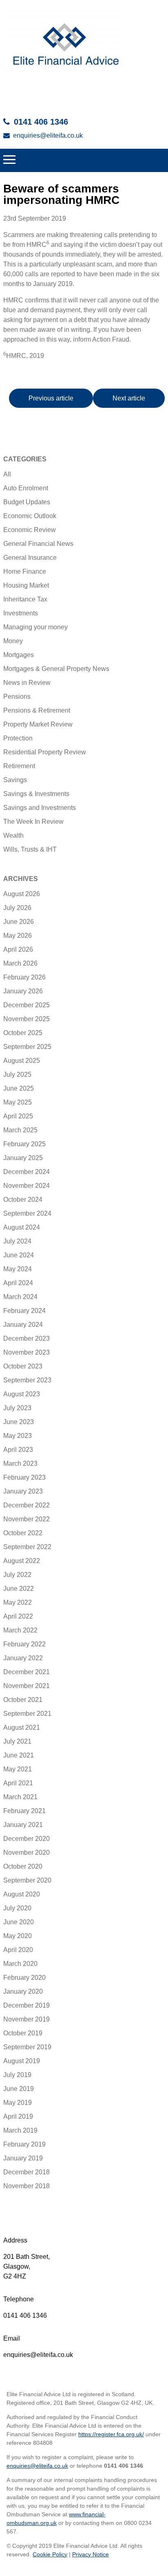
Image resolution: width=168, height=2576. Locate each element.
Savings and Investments (40, 808)
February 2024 (24, 1311)
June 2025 (19, 1088)
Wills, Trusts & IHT (30, 849)
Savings (15, 780)
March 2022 (20, 1630)
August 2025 (22, 1061)
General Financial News (38, 544)
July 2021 (17, 1741)
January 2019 (23, 2158)
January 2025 (23, 1158)
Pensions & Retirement (37, 710)
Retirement (19, 766)
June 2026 (19, 922)
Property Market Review (38, 724)
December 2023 (27, 1338)
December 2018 (27, 2172)
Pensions (17, 697)
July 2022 (17, 1575)
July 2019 (17, 2075)
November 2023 (27, 1352)
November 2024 (27, 1186)
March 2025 (20, 1130)
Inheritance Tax (25, 599)
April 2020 (18, 1950)
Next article (129, 398)
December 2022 (27, 1505)
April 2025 (18, 1116)
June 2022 (19, 1589)
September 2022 (27, 1547)
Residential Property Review (45, 752)
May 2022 (18, 1602)
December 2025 (27, 1005)
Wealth (13, 835)
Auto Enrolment (26, 488)
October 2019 (23, 2033)
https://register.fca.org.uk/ (111, 2434)
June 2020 (19, 1922)
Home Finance (25, 571)
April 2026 (18, 949)
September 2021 (27, 1714)
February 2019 (24, 2144)
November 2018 (27, 2186)
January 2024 (23, 1325)
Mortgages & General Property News (56, 669)
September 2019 (27, 2047)
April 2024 (18, 1283)
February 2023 (24, 1477)
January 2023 (23, 1491)
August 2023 (22, 1394)
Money (13, 641)
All (7, 474)
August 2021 (22, 1727)
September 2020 (27, 1880)
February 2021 (24, 1811)
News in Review (27, 683)
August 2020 (22, 1894)
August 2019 (22, 2061)
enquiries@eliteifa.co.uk (48, 135)
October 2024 (23, 1200)
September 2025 (27, 1047)
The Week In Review (33, 822)
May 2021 (18, 1769)
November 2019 (27, 2019)
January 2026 (23, 991)
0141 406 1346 (41, 122)
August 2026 (22, 894)
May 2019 (18, 2103)
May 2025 (18, 1102)
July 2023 (17, 1408)
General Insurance (30, 558)
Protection (18, 738)
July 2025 (17, 1074)
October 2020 (23, 1866)
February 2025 (24, 1144)
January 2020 (23, 1991)
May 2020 (18, 1936)
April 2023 (18, 1450)
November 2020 (27, 1853)
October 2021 (23, 1700)
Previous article (51, 398)
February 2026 (24, 977)
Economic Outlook (30, 516)
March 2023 (20, 1464)
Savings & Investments (36, 794)
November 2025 (27, 1019)
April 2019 (18, 2116)
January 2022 (23, 1658)
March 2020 (20, 1964)
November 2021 (27, 1686)
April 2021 (18, 1783)
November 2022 (27, 1519)
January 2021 (23, 1825)
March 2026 (20, 963)
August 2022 (22, 1561)
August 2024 (22, 1227)
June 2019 (19, 2089)
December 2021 (27, 1672)
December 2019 (27, 2005)
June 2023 (19, 1422)
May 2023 (18, 1436)
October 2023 (23, 1366)
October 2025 (23, 1033)
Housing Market (26, 585)
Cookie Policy (50, 2554)
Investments (21, 613)
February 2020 (24, 1978)
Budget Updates (27, 502)
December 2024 (27, 1172)
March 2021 (20, 1797)
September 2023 (27, 1380)
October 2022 (23, 1533)
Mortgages (19, 655)
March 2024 (20, 1297)
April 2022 (18, 1616)
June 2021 (19, 1755)
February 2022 (24, 1644)
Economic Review (30, 530)
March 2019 (20, 2130)
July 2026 (17, 908)
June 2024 (19, 1255)
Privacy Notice (91, 2554)
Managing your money (35, 627)
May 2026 (18, 936)
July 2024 (17, 1241)
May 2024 (18, 1269)
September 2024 (27, 1213)
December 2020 (27, 1839)
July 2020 (17, 1908)
